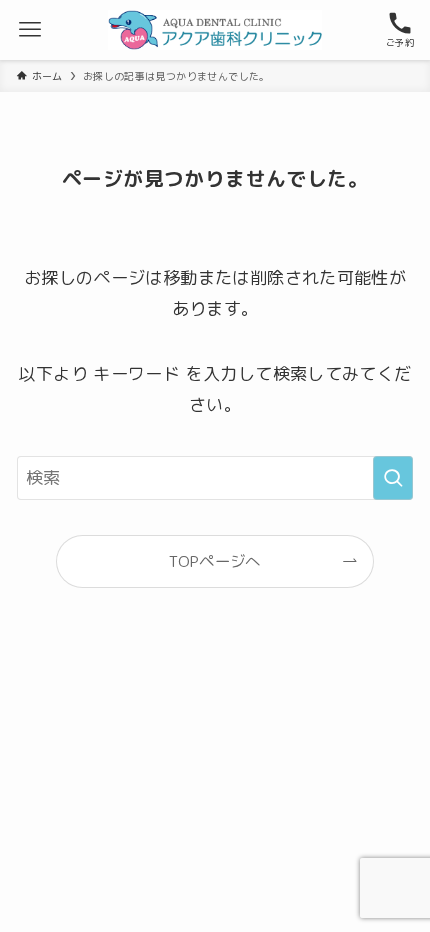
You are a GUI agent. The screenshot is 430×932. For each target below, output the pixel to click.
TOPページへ (215, 561)
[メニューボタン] (30, 30)
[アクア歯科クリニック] (214, 30)
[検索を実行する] (393, 478)
